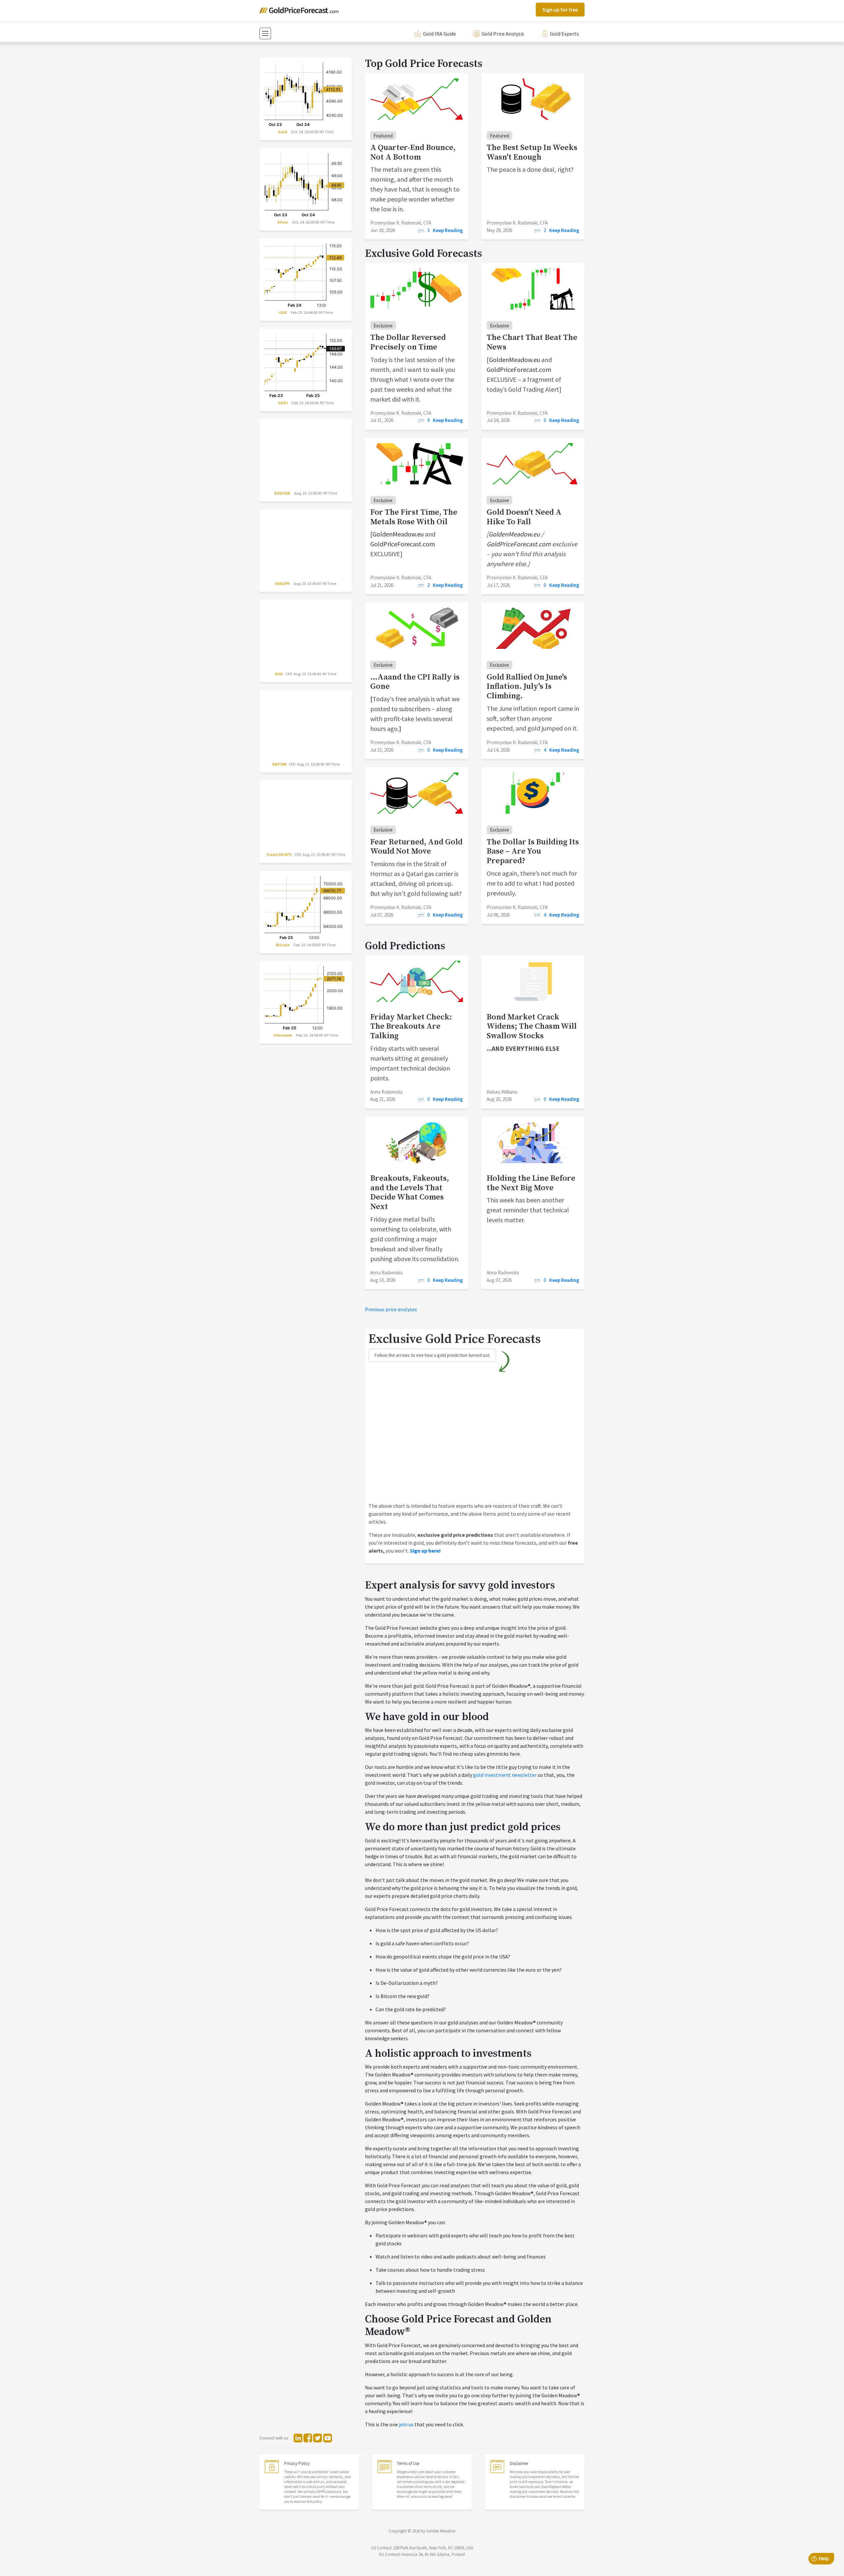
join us (406, 2424)
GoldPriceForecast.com (519, 369)
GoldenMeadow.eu (514, 360)
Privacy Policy (297, 2463)
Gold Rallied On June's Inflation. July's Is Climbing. (527, 687)
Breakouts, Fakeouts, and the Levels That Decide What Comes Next (410, 1193)
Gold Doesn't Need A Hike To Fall (524, 517)
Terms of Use (408, 2463)
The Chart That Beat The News (532, 342)
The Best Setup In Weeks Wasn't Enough (532, 152)
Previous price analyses (391, 1309)
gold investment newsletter (505, 1775)
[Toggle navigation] (265, 33)
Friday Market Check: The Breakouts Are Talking (411, 1027)
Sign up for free (560, 10)
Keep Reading (448, 230)
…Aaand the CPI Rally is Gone (415, 682)
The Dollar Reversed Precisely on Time (408, 342)
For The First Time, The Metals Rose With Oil (414, 517)
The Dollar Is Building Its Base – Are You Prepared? (533, 852)
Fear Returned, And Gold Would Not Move (416, 847)
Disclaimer (519, 2463)
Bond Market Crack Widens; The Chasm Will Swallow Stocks (532, 1027)
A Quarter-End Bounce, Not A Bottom (413, 152)
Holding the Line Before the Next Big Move (531, 1183)
